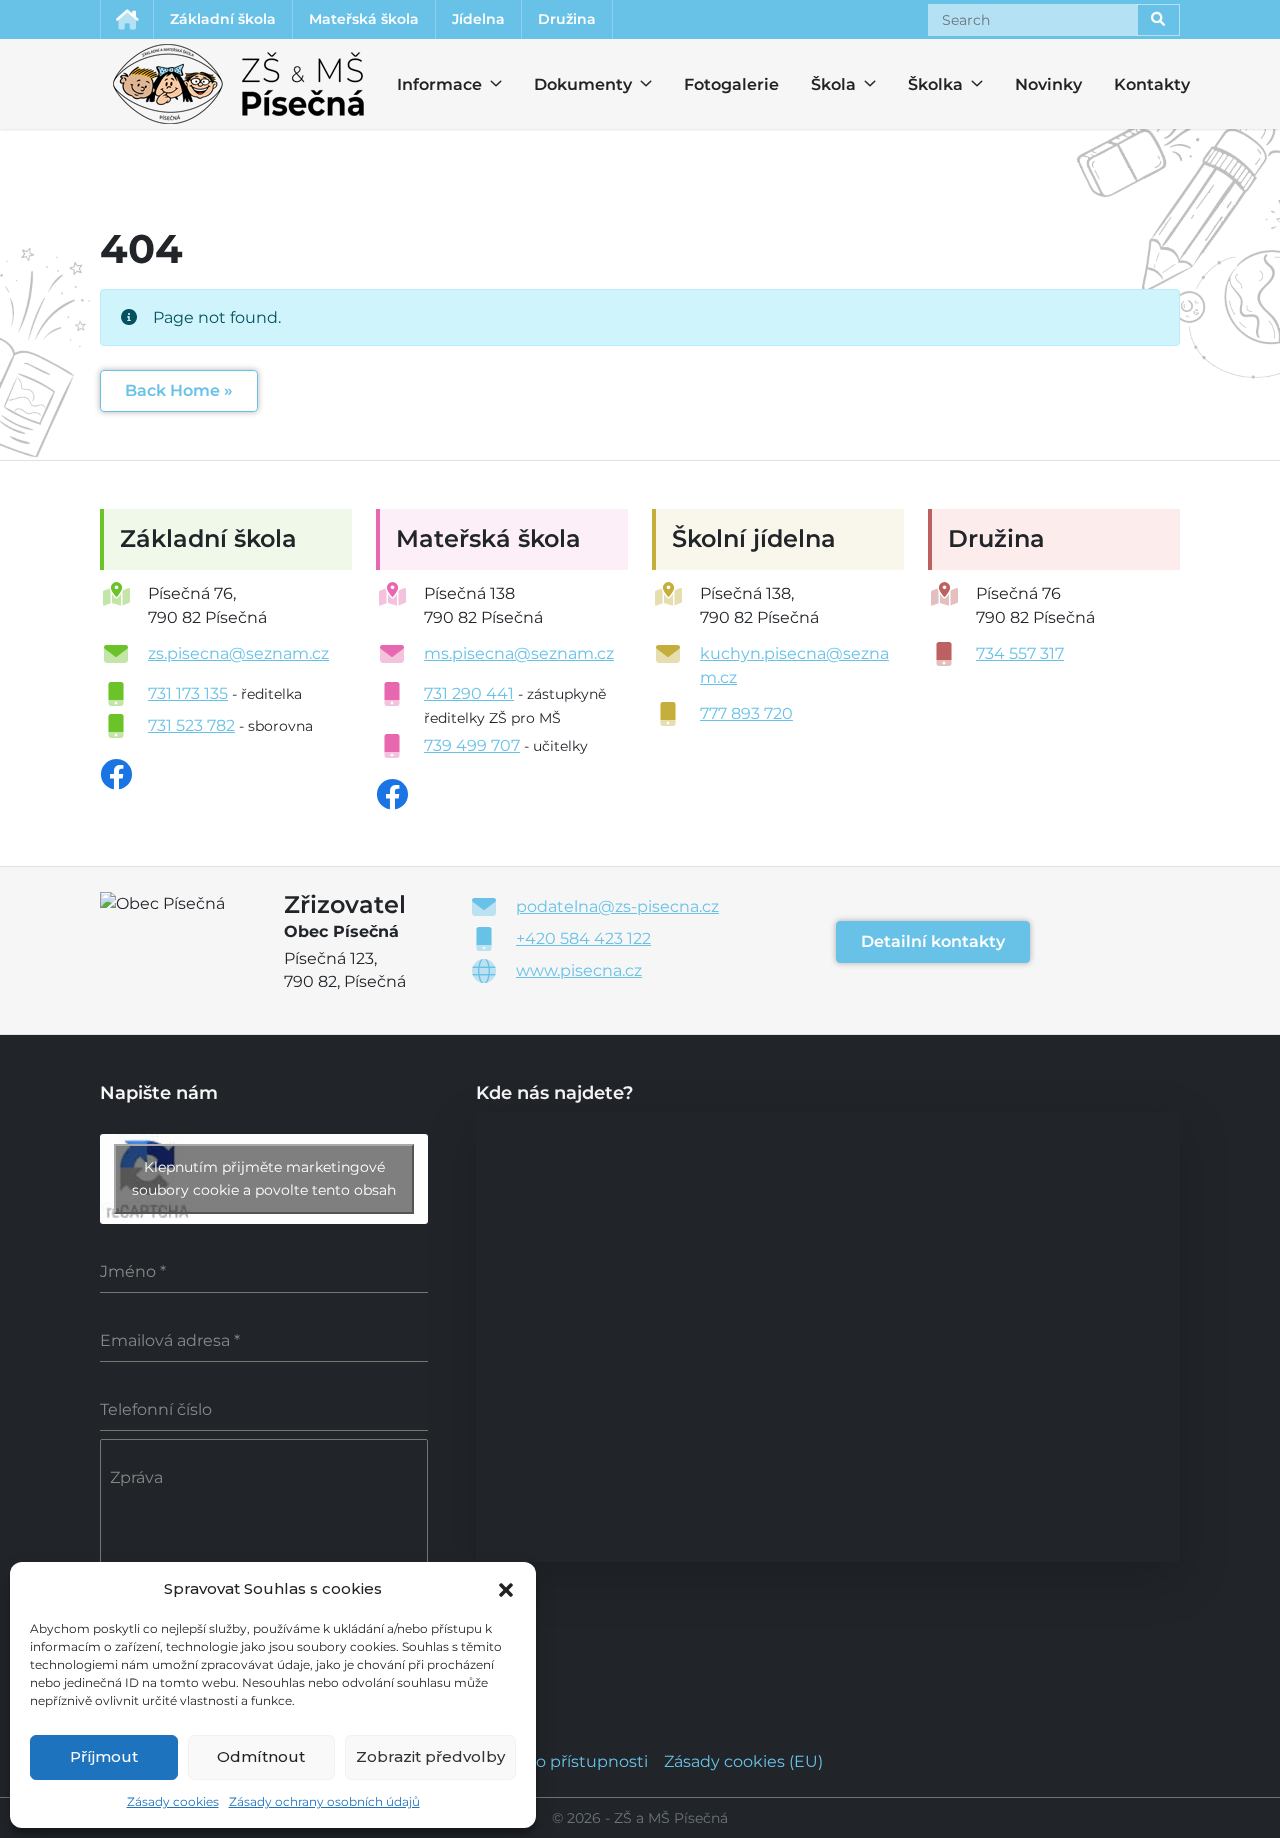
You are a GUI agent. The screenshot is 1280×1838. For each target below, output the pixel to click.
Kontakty (1152, 84)
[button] (506, 1588)
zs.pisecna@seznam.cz (238, 653)
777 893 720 (746, 713)
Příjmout (104, 1756)
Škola (829, 84)
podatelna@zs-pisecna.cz (617, 906)
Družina (567, 19)
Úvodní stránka (127, 19)
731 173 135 (188, 693)
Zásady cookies (173, 1801)
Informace (427, 84)
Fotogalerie (731, 84)
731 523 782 (191, 725)
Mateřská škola (364, 19)
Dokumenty (571, 84)
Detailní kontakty (933, 941)
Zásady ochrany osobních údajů (324, 1801)
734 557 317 (1020, 653)
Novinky (1048, 84)
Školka (926, 84)
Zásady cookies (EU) (743, 1761)
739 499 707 (472, 745)
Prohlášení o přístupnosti (548, 1761)
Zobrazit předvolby (430, 1756)
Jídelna (478, 19)
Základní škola (223, 19)
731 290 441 (469, 693)
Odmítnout (261, 1756)
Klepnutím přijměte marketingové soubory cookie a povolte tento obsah (264, 1178)
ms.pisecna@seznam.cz (519, 653)
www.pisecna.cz (579, 970)
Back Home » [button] (179, 390)
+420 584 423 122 (583, 938)
